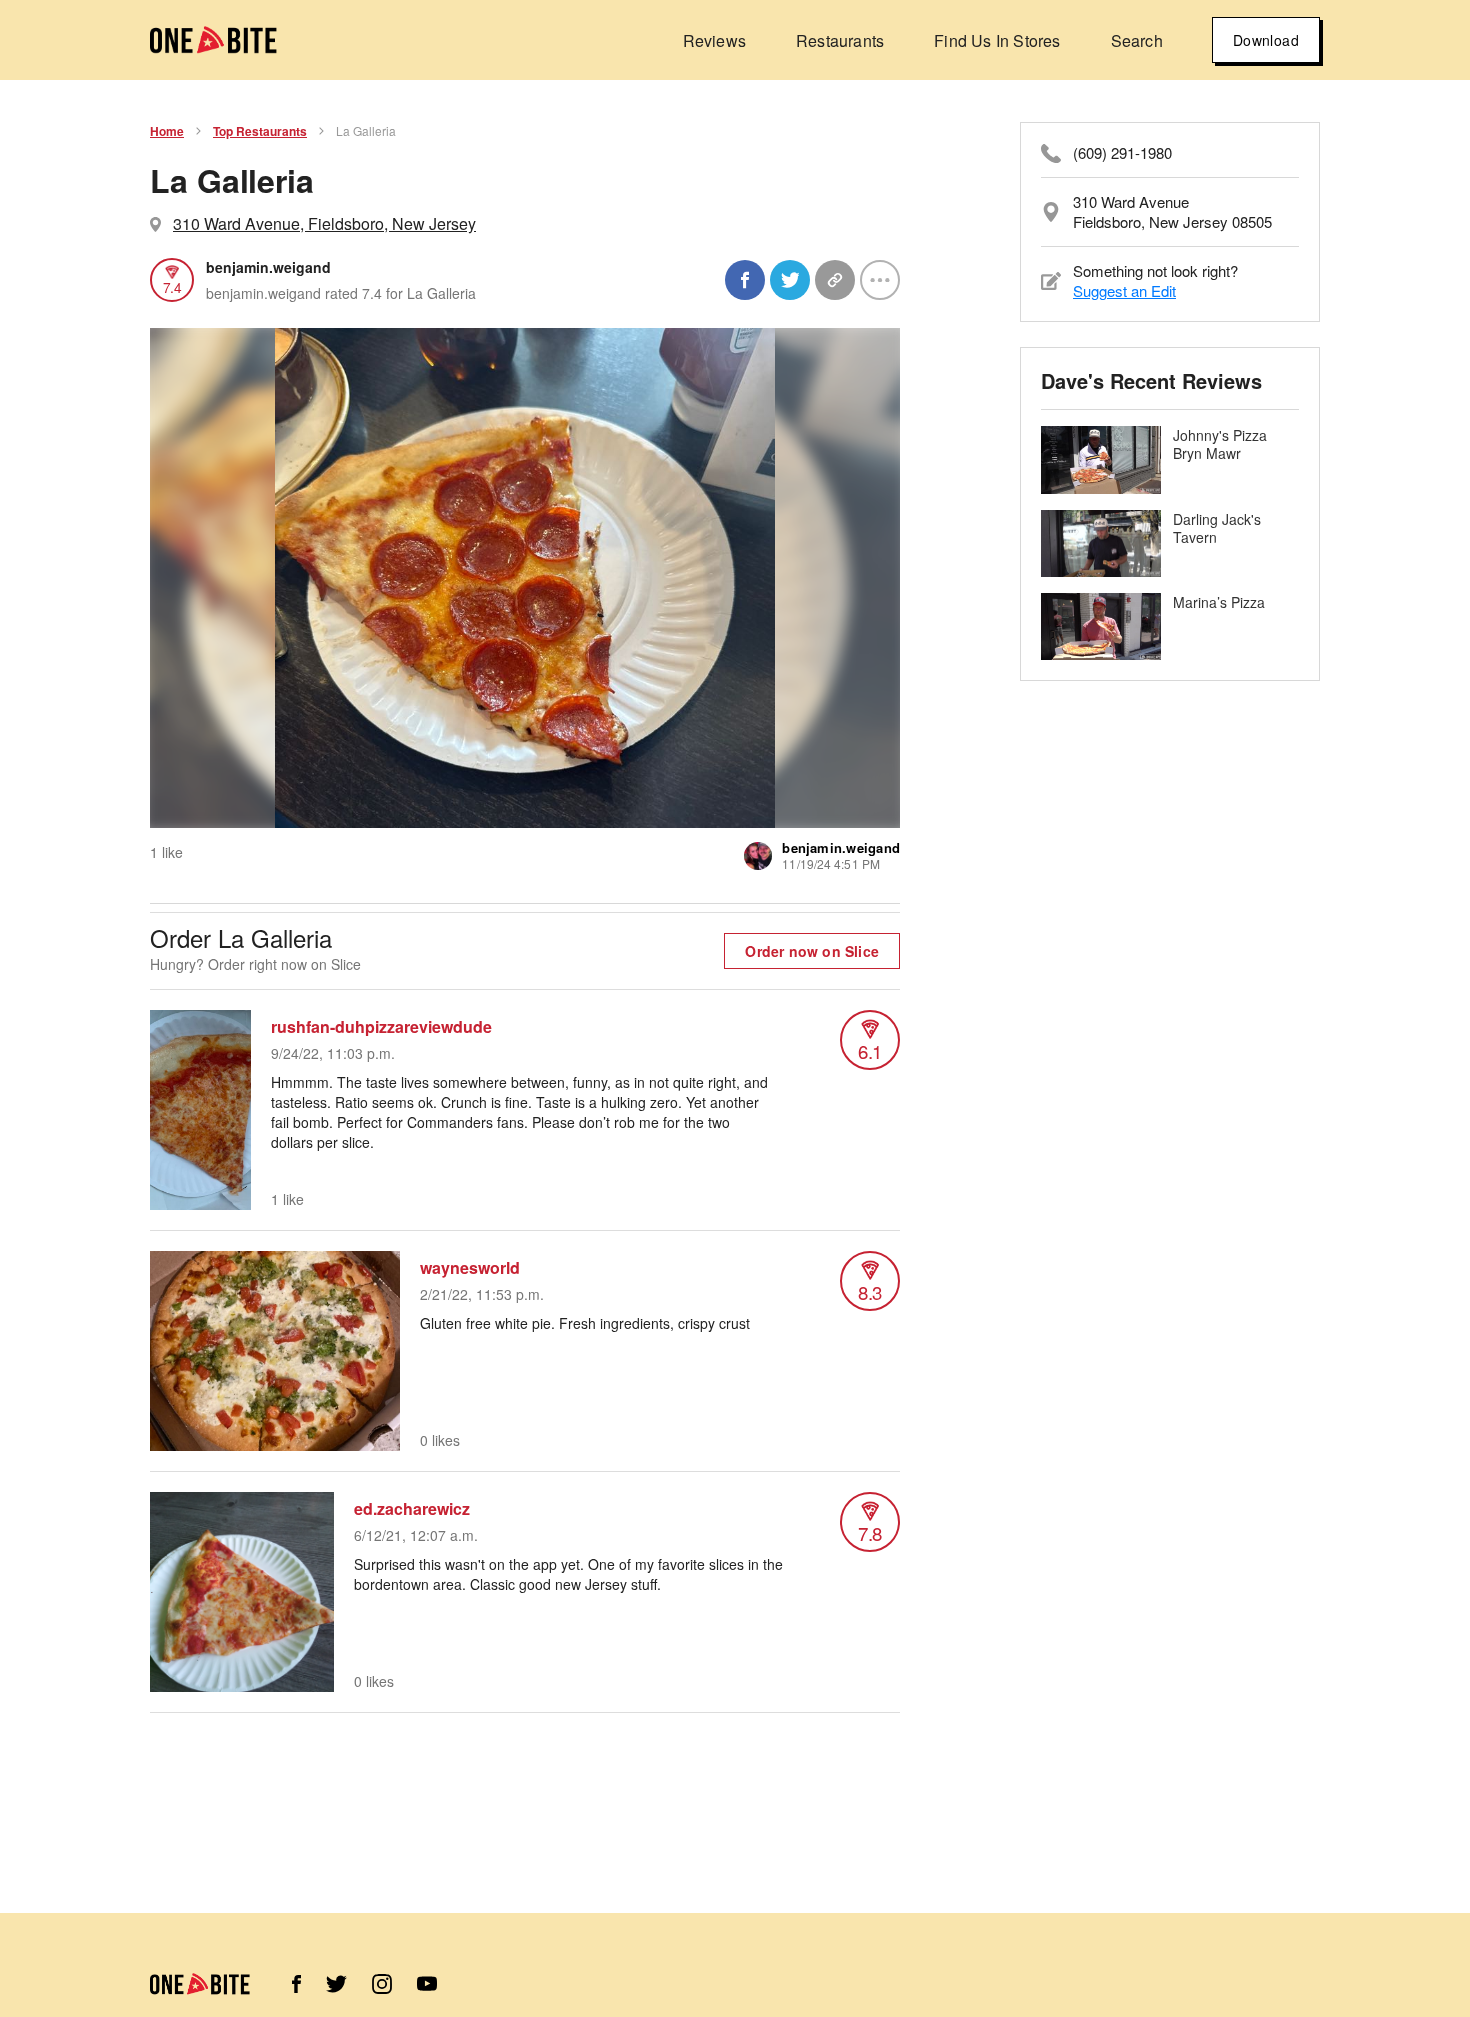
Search (1137, 40)
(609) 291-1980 (1122, 153)
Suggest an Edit (1124, 290)
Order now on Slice (812, 951)
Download (1266, 40)
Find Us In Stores (997, 40)
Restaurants (840, 40)
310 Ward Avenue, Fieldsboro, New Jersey (324, 223)
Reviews (714, 40)
